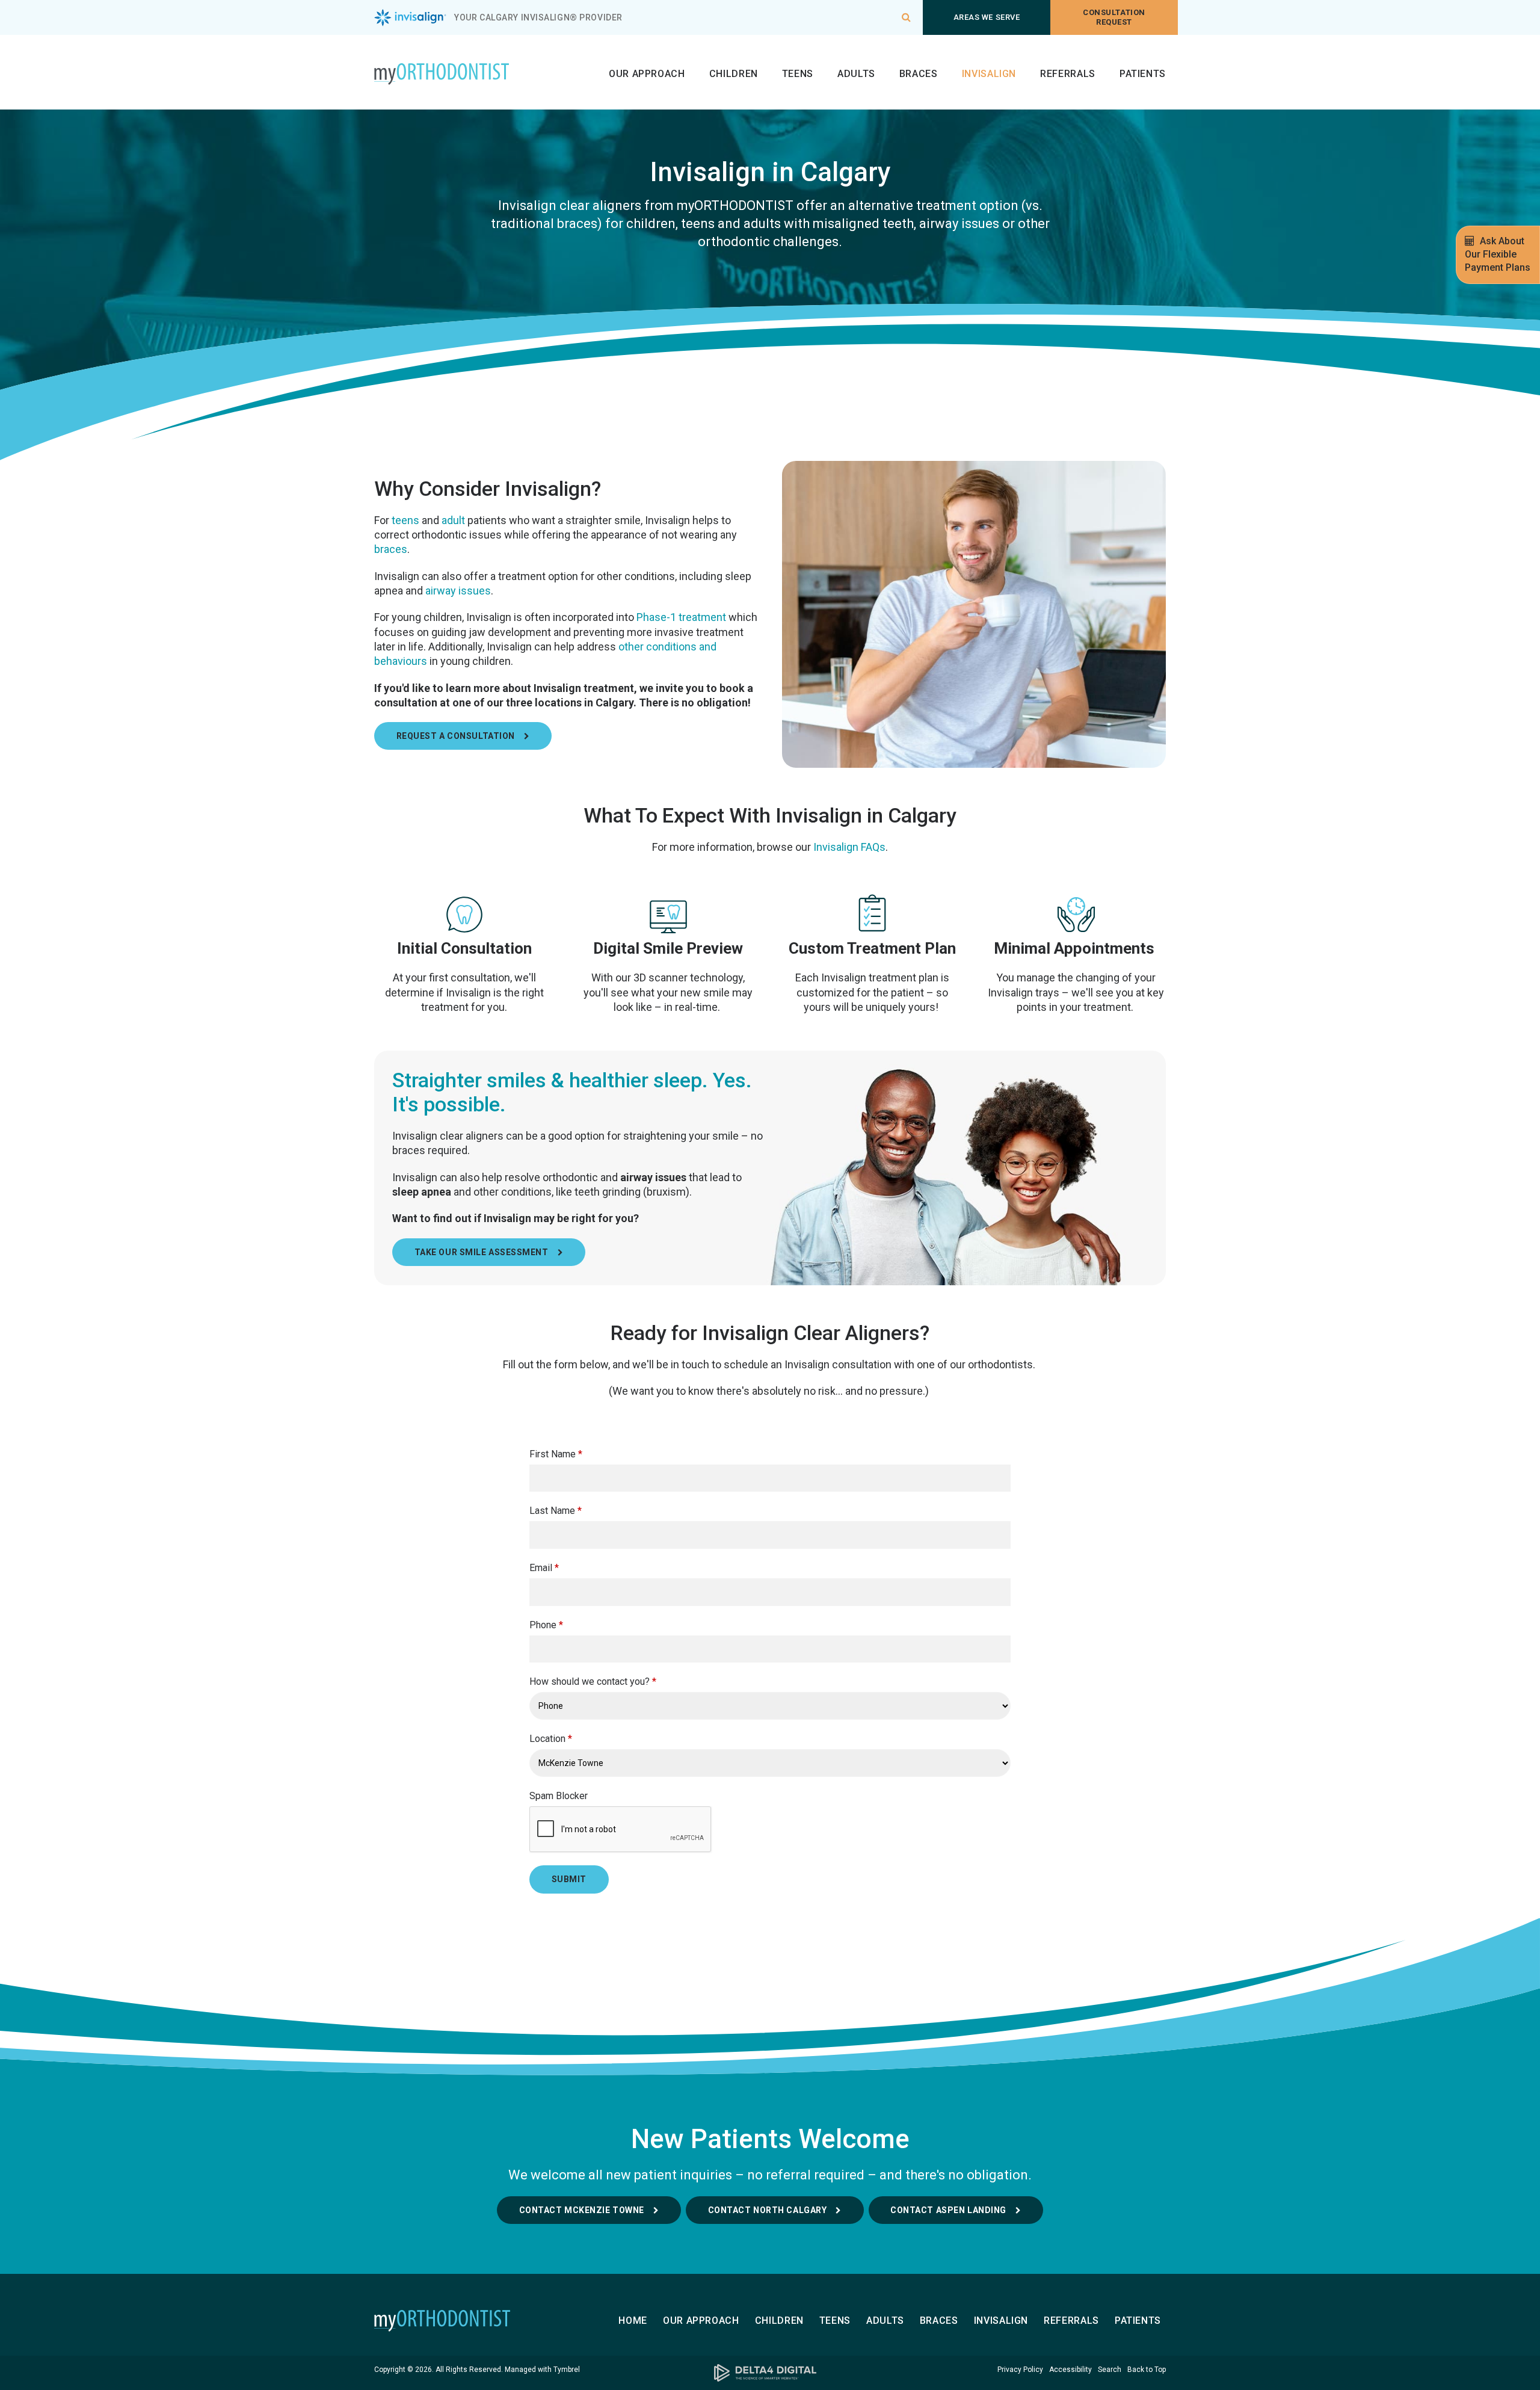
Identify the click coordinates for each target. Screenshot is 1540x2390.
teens (405, 520)
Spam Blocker (559, 1796)
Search (1110, 2370)
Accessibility (1070, 2370)
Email (544, 1568)
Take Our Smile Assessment (482, 1252)
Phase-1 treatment (681, 617)
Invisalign (989, 74)
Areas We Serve (987, 17)
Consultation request (1114, 17)
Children (734, 74)
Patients (1143, 74)
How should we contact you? (593, 1681)
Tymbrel (567, 2370)
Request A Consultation (456, 736)
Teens (798, 74)
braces (391, 549)
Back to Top (1147, 2370)
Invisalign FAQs (849, 847)
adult (453, 520)
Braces (919, 74)
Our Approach (647, 74)
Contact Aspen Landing (948, 2210)
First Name (556, 1454)
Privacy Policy (1020, 2370)
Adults (856, 74)
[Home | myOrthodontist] (464, 2321)
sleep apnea (422, 1192)
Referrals (1068, 74)
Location (551, 1739)
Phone (546, 1625)
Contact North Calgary (768, 2210)
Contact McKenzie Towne (582, 2210)
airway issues (458, 591)
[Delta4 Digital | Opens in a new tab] (770, 2373)
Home (633, 2321)
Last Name (556, 1511)
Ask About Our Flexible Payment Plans (1498, 254)
